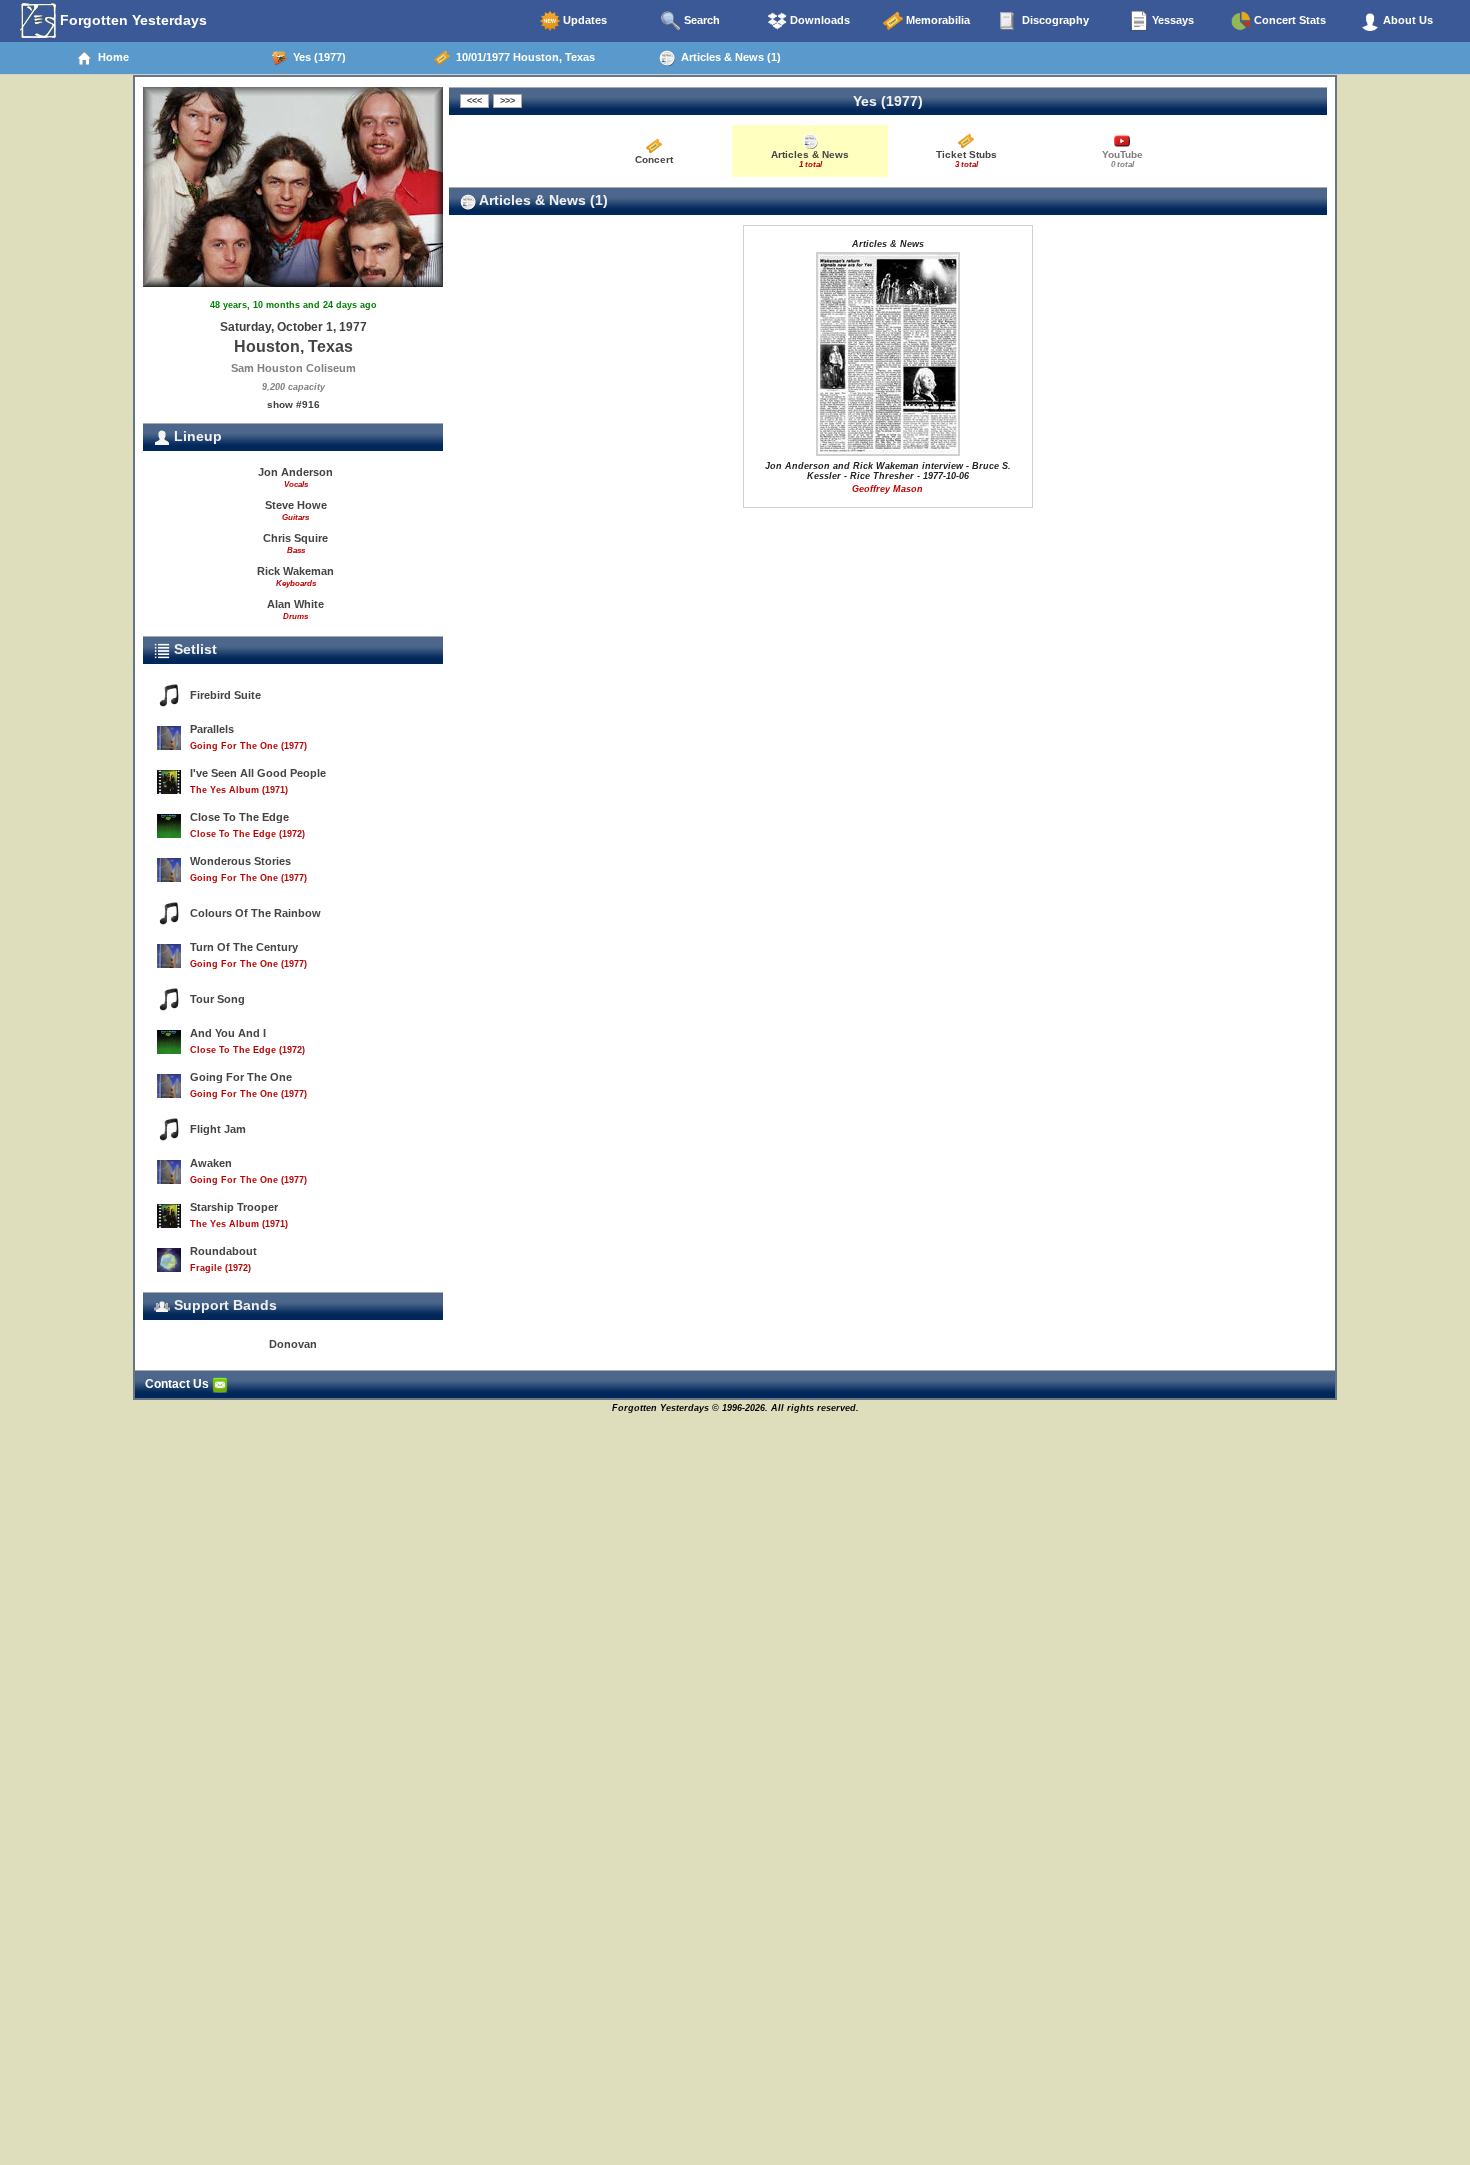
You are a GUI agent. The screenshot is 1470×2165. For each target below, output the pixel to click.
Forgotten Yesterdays (131, 20)
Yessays (1171, 20)
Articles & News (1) (728, 57)
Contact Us (178, 1384)
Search (700, 20)
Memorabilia (936, 20)
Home (110, 57)
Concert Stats (1288, 20)
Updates (583, 20)
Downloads (818, 20)
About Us (1406, 20)
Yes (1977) (316, 57)
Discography (1054, 20)
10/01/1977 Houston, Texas (522, 57)
